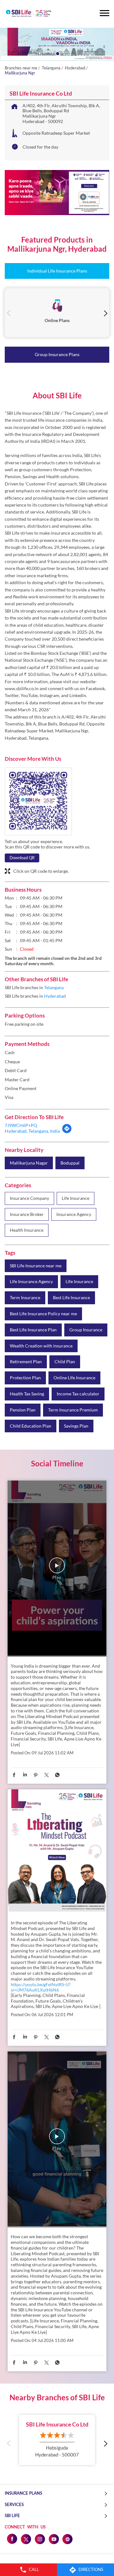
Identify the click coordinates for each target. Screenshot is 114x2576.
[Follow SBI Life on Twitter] (26, 2539)
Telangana (51, 68)
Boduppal (70, 1163)
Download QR (22, 858)
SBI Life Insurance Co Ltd (57, 2424)
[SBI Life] (28, 14)
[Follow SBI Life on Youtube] (54, 2539)
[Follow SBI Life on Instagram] (40, 2539)
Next (105, 313)
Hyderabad (75, 68)
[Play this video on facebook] (57, 1569)
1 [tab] (57, 53)
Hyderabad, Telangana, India (32, 1131)
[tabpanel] (57, 44)
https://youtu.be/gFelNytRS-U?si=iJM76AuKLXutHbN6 (41, 1987)
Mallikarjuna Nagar (29, 1163)
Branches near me (21, 68)
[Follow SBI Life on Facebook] (12, 2539)
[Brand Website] (67, 2539)
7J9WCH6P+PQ (21, 1125)
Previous (9, 313)
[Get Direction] (67, 1132)
